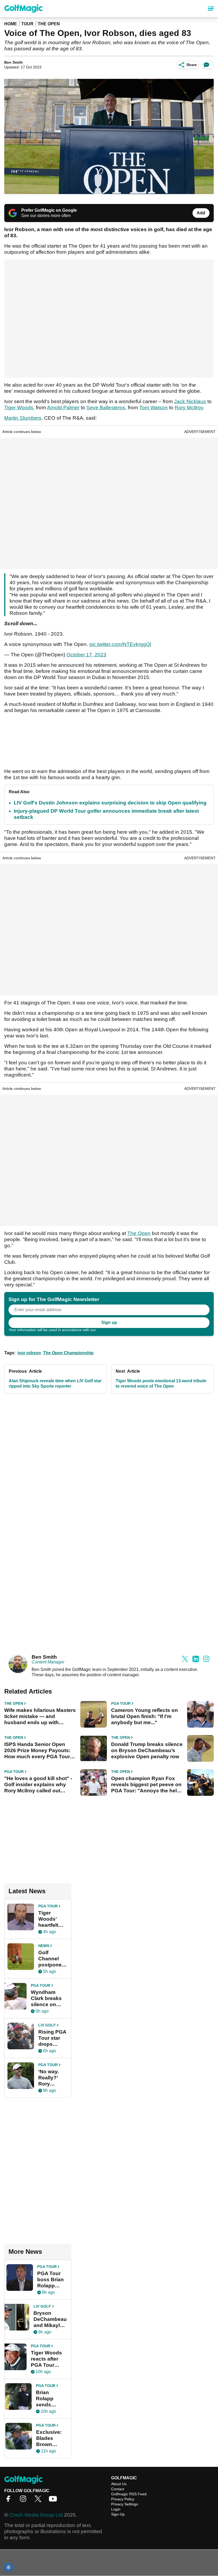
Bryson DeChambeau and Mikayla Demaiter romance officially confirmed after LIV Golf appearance (50, 2319)
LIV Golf (47, 2025)
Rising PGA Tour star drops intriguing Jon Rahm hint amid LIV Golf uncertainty (52, 2038)
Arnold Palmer (63, 408)
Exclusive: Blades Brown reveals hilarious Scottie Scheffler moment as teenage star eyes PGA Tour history (51, 2438)
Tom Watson (154, 408)
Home (11, 24)
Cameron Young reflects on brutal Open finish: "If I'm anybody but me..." (144, 1716)
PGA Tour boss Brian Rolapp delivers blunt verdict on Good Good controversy (52, 2280)
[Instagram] (24, 2501)
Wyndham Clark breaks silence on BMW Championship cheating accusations (49, 1998)
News (44, 1946)
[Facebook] (10, 2501)
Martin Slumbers (23, 418)
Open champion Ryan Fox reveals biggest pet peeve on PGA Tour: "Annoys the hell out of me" (146, 1785)
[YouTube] (54, 2501)
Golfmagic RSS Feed (129, 2494)
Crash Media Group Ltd (36, 2515)
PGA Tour (121, 1703)
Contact (118, 2489)
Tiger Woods (19, 408)
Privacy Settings (125, 2504)
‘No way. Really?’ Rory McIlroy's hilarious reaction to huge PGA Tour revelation (51, 2078)
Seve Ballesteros (106, 408)
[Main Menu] (211, 9)
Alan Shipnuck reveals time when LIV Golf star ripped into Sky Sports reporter (55, 1383)
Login (116, 2509)
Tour (27, 24)
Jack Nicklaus (190, 401)
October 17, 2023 (86, 655)
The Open (49, 24)
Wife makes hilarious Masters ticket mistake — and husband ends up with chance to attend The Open (40, 1716)
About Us (119, 2484)
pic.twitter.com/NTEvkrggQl (120, 644)
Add (201, 213)
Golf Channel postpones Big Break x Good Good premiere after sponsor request (53, 1959)
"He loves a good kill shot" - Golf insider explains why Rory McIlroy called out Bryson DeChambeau (38, 1785)
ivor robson (29, 1353)
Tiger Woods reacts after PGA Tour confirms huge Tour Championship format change (49, 2359)
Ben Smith (14, 62)
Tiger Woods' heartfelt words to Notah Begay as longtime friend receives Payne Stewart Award (50, 1919)
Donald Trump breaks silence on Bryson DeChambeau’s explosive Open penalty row (147, 1750)
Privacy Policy (108, 1330)
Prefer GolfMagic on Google (49, 210)
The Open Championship (68, 1353)
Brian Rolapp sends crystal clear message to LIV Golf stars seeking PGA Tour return (51, 2399)
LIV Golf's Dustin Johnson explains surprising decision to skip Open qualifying (110, 803)
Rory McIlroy (189, 408)
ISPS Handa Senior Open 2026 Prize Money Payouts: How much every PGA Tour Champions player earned (37, 1751)
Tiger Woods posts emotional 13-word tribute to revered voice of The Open (161, 1383)
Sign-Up (118, 2514)
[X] (39, 2501)
